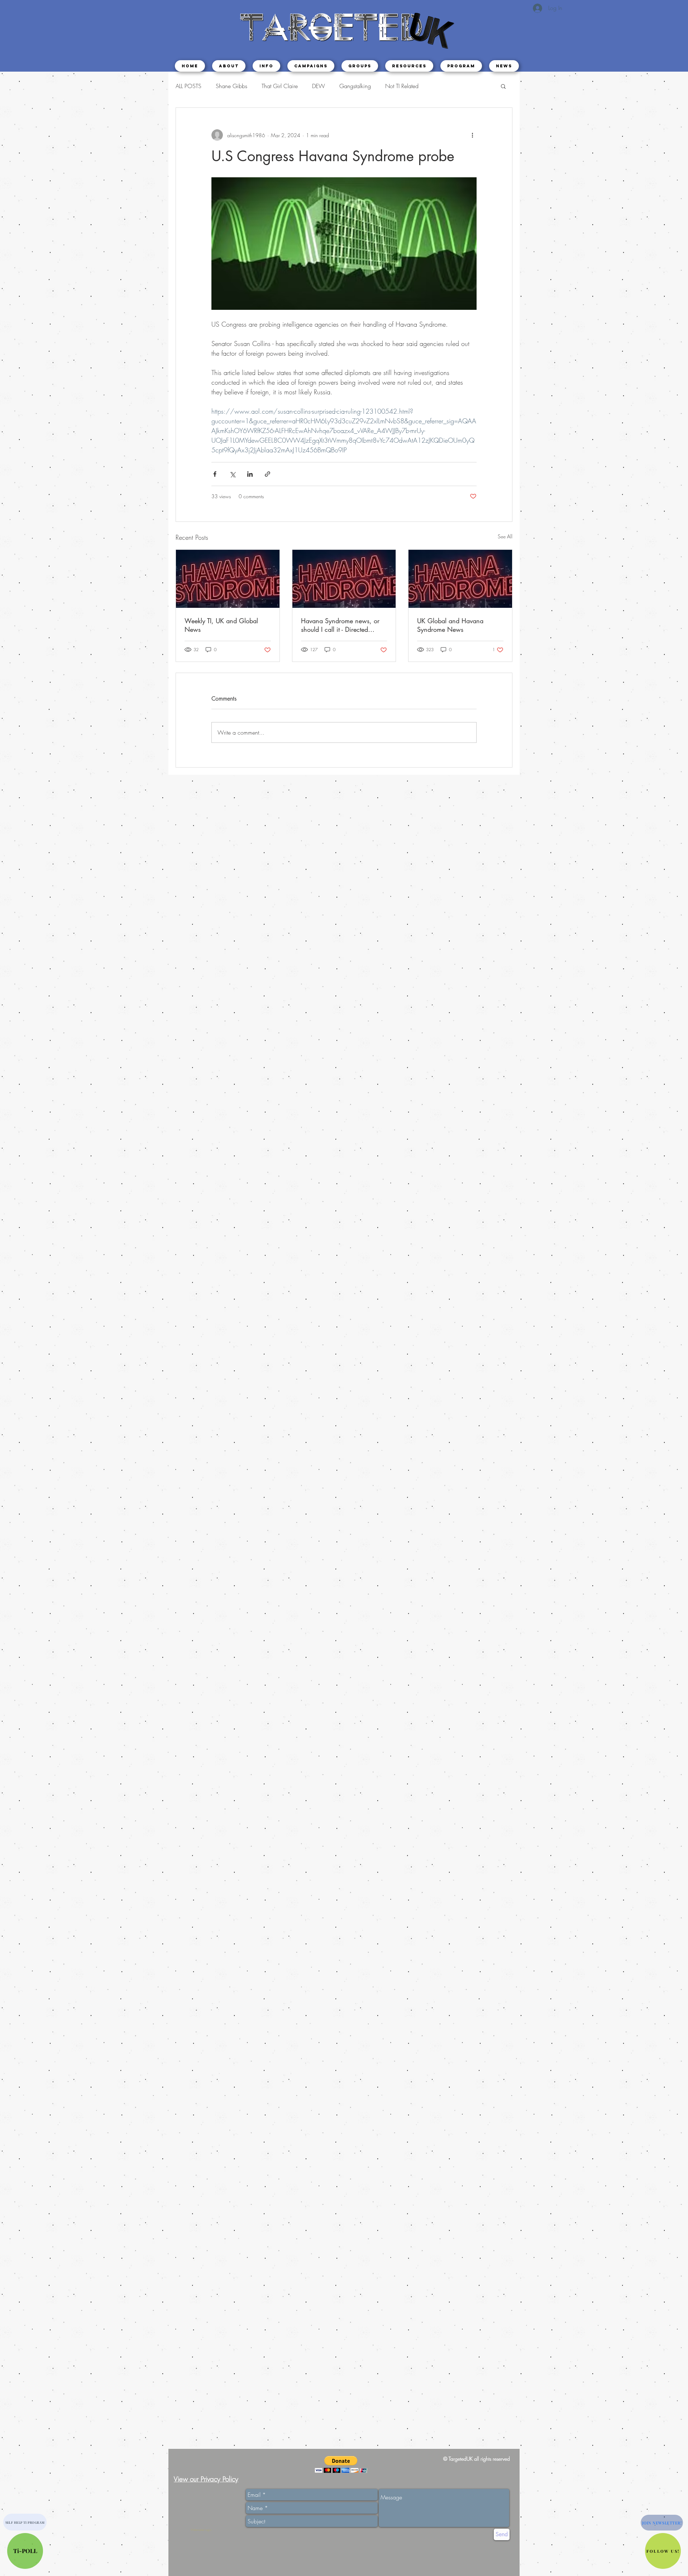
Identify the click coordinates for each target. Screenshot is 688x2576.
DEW (319, 86)
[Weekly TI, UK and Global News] (228, 579)
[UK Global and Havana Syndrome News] (460, 579)
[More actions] (472, 135)
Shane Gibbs (231, 86)
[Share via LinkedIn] (250, 474)
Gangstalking (355, 86)
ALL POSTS (188, 86)
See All (505, 536)
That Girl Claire (280, 86)
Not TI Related (402, 86)
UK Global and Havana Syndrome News (450, 625)
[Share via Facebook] (215, 474)
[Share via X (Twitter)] (232, 474)
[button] (266, 66)
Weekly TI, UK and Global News (221, 625)
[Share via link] (267, 474)
